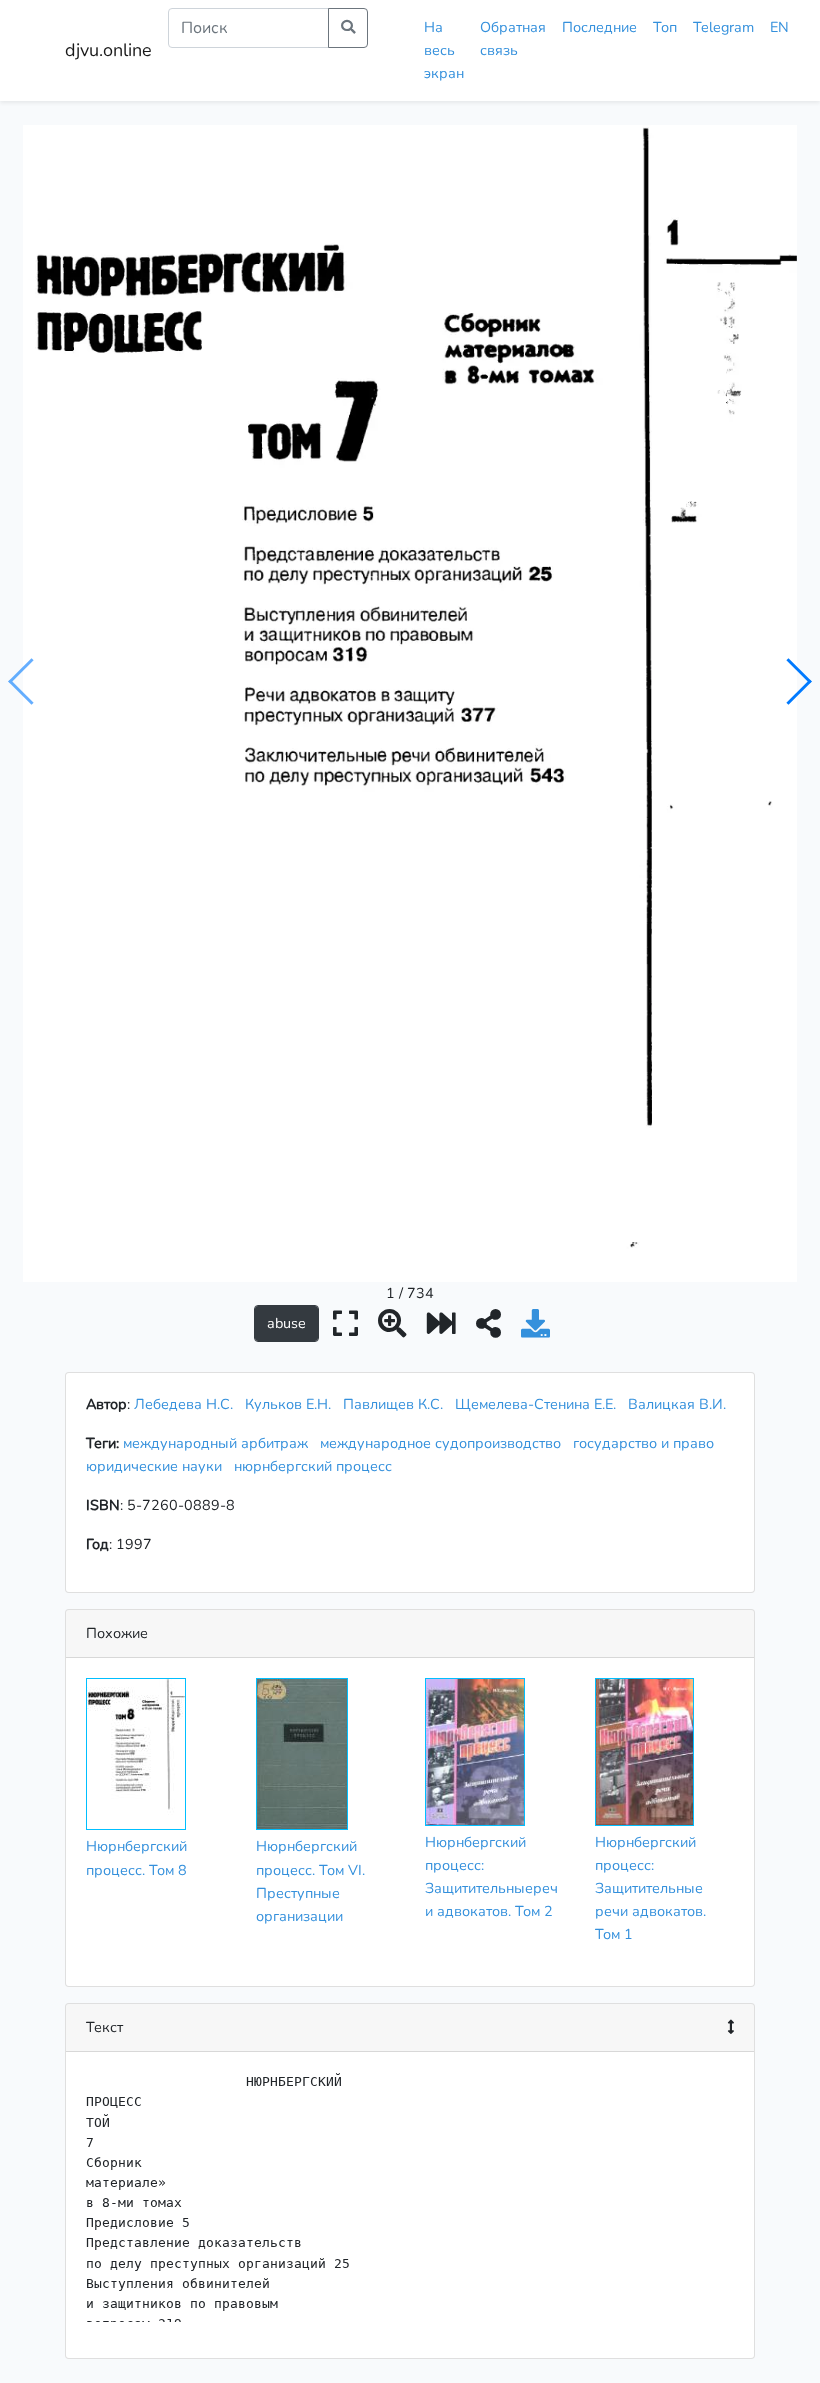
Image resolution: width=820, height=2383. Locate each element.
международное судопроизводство (444, 1443)
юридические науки (158, 1466)
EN (779, 27)
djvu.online (108, 50)
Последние (599, 27)
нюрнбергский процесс (317, 1466)
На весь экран (444, 50)
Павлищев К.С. (393, 1404)
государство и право (647, 1443)
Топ (665, 27)
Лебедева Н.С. (183, 1404)
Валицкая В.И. (677, 1404)
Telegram (723, 27)
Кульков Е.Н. (288, 1404)
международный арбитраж (219, 1443)
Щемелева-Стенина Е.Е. (535, 1404)
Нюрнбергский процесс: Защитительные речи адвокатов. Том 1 (650, 1888)
